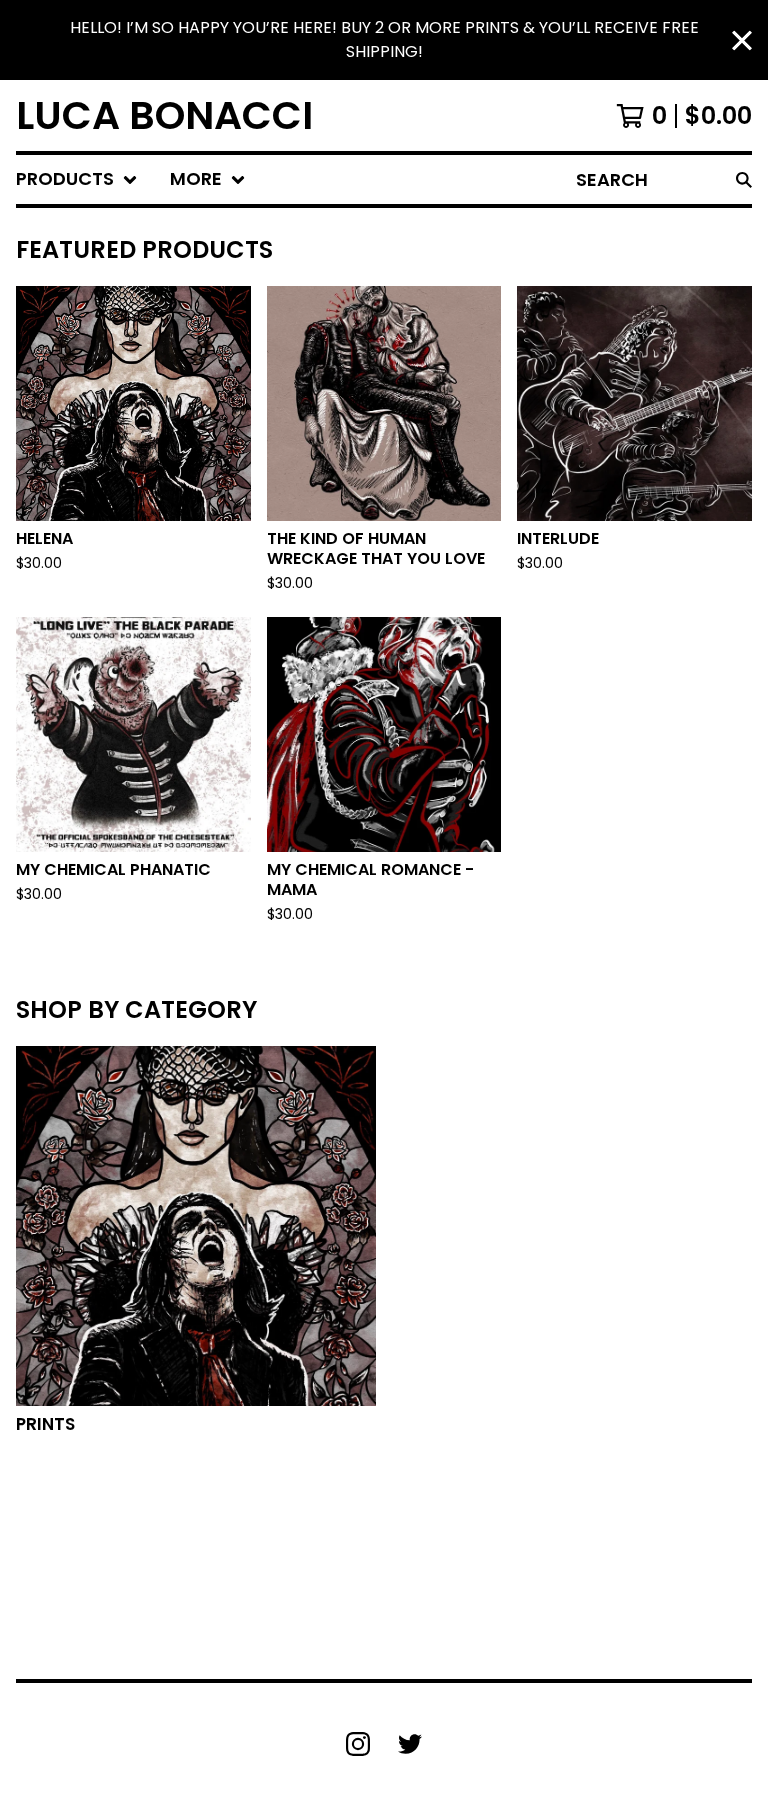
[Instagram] (358, 1744)
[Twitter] (410, 1744)
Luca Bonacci (164, 115)
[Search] (744, 179)
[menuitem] (77, 179)
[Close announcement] (742, 40)
